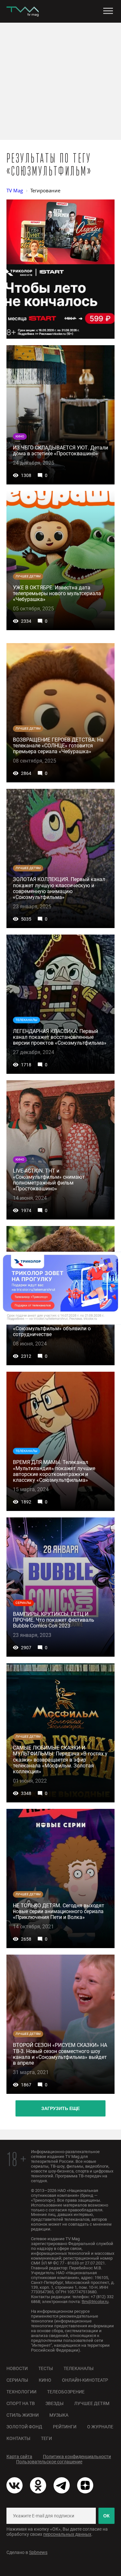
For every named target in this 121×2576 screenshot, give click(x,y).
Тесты (46, 2368)
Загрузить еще (60, 2108)
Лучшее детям (92, 2403)
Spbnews (38, 2552)
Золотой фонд (24, 2427)
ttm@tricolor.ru (95, 2302)
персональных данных (67, 2534)
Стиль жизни (23, 2415)
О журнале (100, 2427)
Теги (46, 2438)
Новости (17, 2368)
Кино (45, 2380)
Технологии (21, 2392)
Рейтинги (65, 2427)
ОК (106, 2516)
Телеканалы (79, 2368)
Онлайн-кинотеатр (85, 2380)
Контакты (18, 2438)
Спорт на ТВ (21, 2403)
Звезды (55, 2403)
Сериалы (17, 2380)
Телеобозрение (66, 2392)
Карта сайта (19, 2457)
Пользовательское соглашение (49, 2462)
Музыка (59, 2415)
